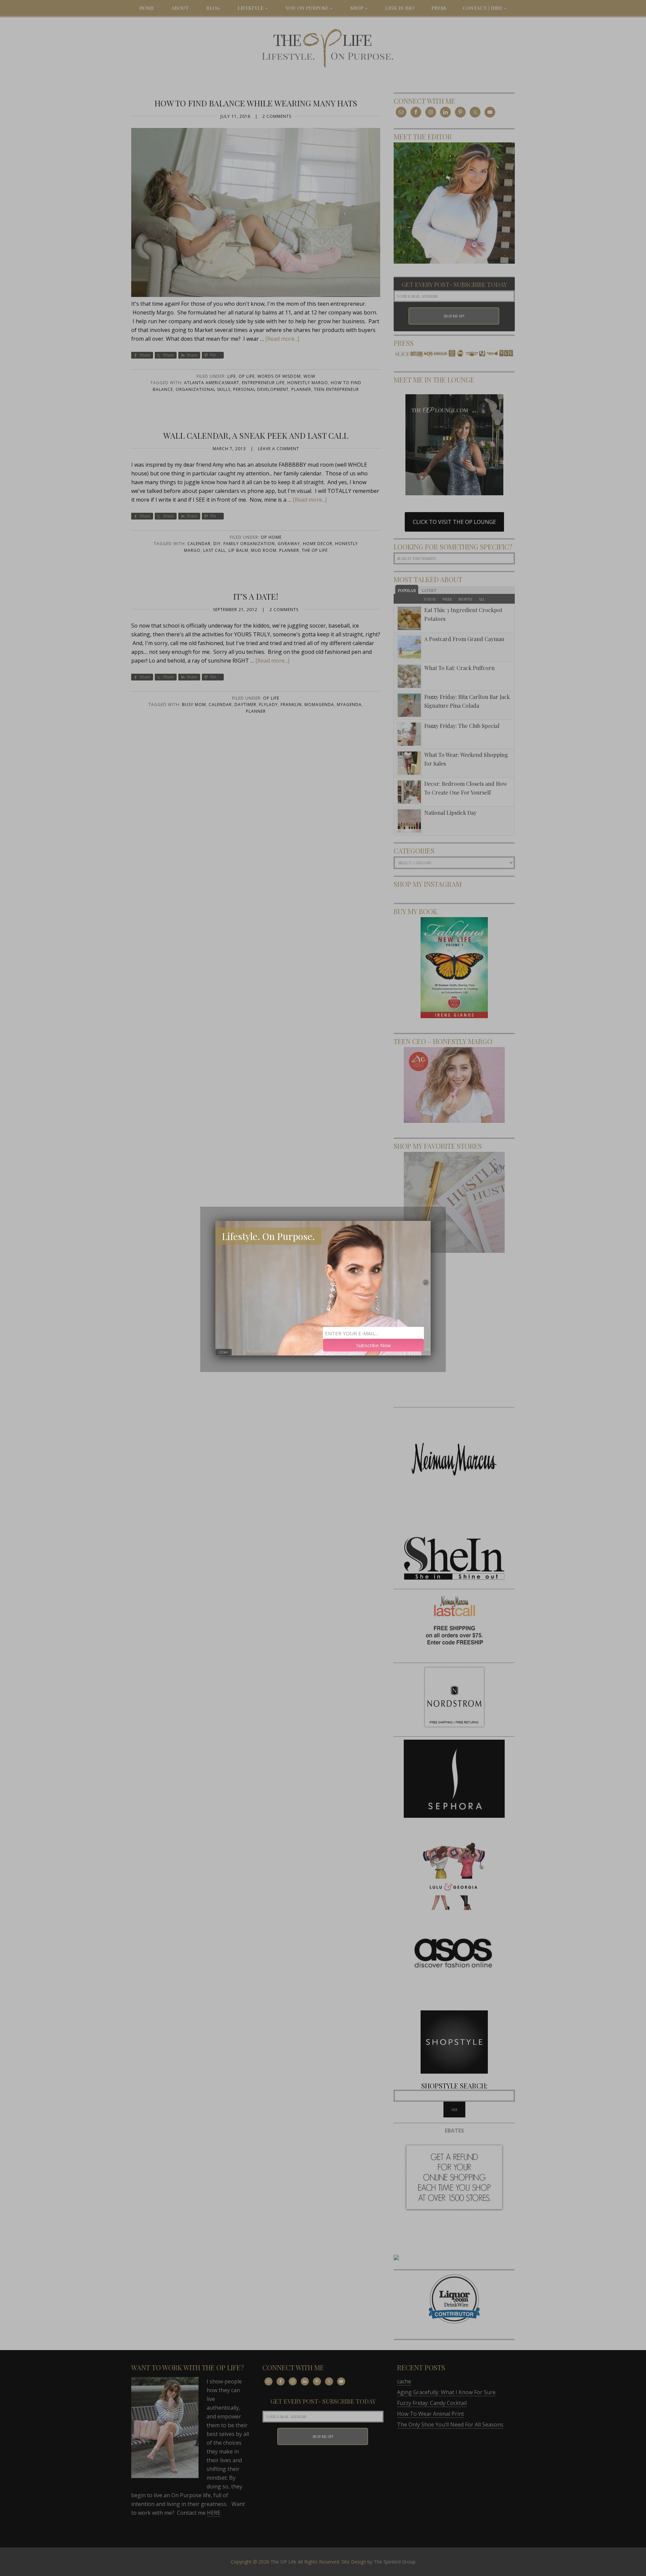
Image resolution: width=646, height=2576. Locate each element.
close (224, 1352)
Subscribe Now (374, 1345)
